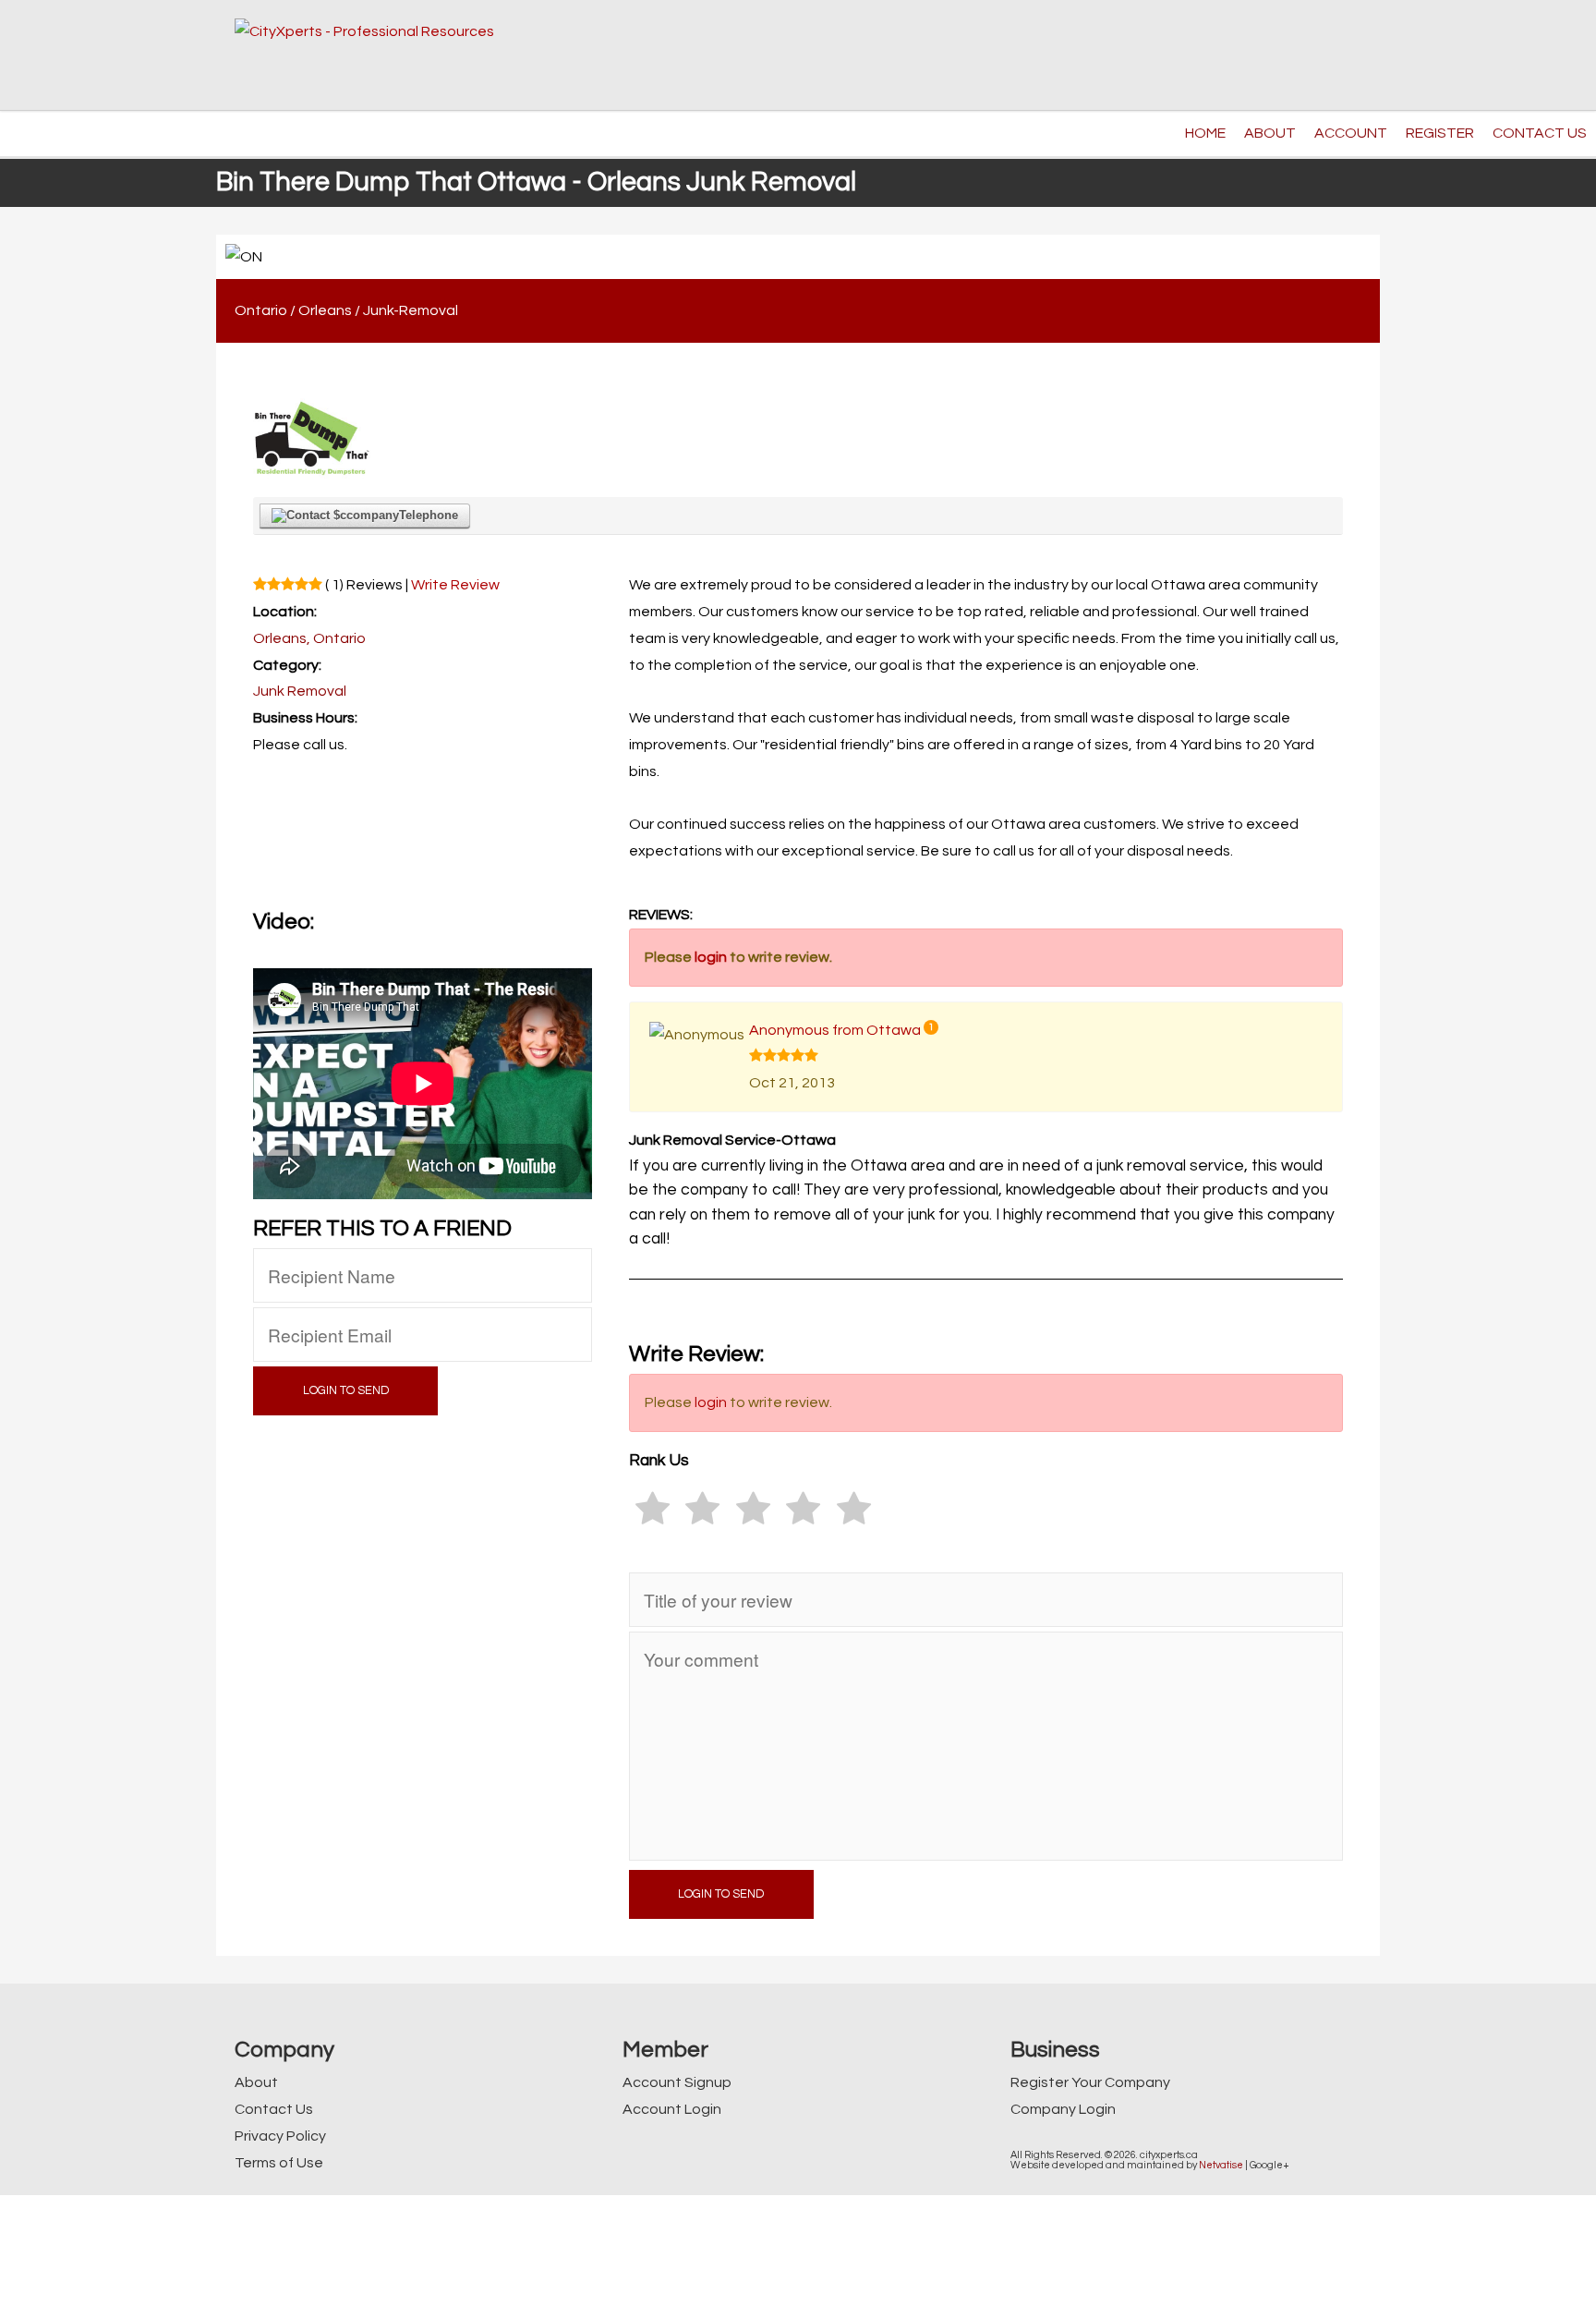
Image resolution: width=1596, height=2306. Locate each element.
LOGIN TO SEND (346, 1391)
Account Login (672, 2109)
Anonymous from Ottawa (835, 1030)
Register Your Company (1090, 2082)
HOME (1205, 133)
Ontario (261, 310)
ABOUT (1270, 133)
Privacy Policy (280, 2136)
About (256, 2082)
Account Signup (677, 2082)
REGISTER (1440, 133)
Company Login (1063, 2109)
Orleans (325, 310)
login (711, 957)
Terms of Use (279, 2163)
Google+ (1270, 2165)
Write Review (455, 585)
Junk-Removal (411, 310)
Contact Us (274, 2109)
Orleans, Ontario (309, 638)
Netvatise (1221, 2165)
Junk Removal (300, 691)
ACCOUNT (1351, 133)
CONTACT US (1540, 133)
